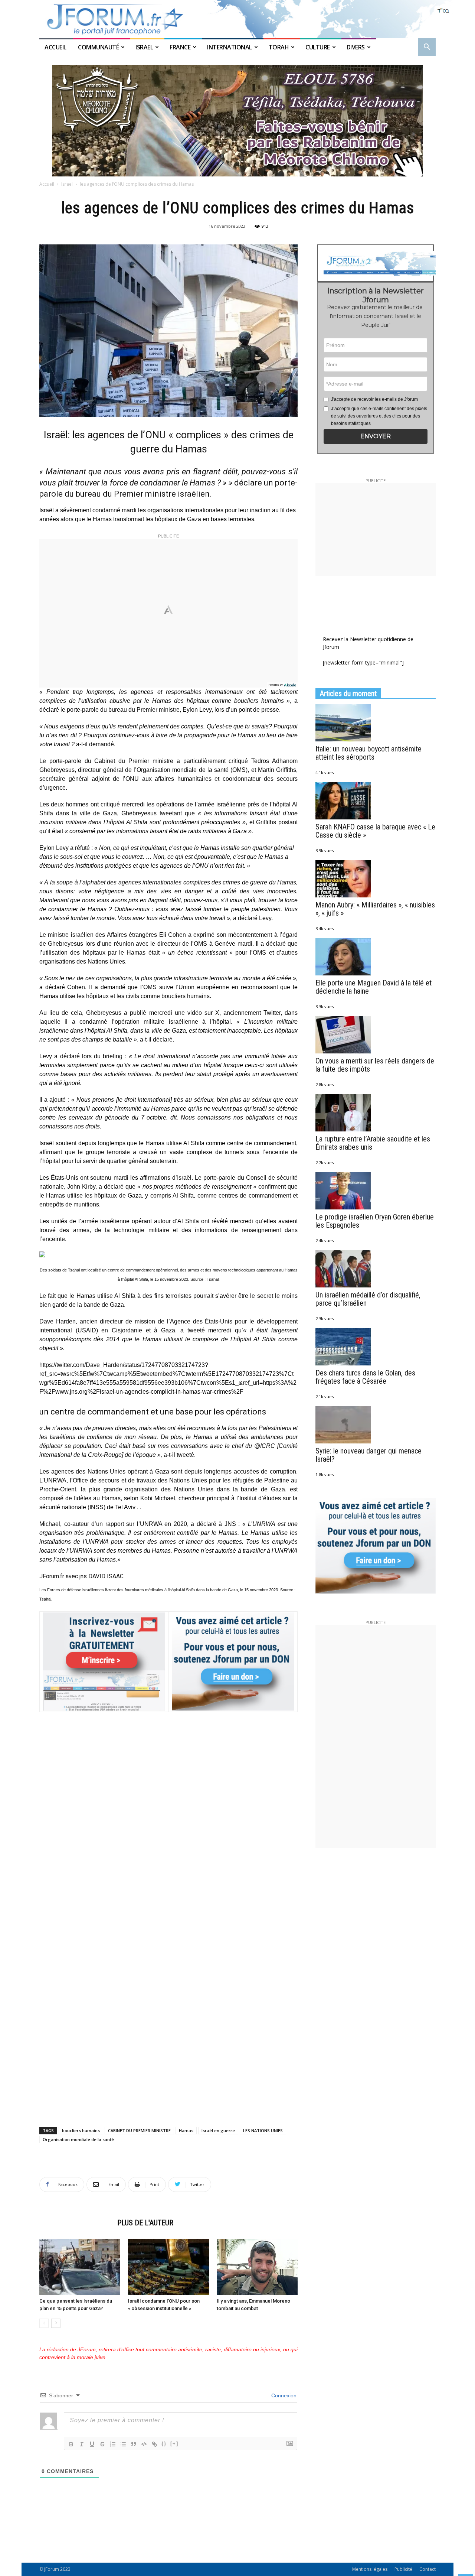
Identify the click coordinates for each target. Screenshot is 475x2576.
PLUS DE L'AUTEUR (145, 2223)
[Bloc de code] (144, 2444)
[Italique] (82, 2444)
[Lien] (154, 2444)
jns (83, 1576)
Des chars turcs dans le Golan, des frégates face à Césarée (365, 1377)
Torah (279, 47)
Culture (318, 47)
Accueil (56, 47)
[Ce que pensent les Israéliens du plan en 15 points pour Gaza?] (80, 2267)
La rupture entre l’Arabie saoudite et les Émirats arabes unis (373, 1143)
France (180, 47)
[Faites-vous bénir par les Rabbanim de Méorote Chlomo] (237, 121)
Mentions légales (370, 2569)
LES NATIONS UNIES (263, 2130)
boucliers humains (81, 2130)
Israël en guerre (218, 2130)
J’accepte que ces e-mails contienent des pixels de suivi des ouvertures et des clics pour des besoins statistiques (379, 416)
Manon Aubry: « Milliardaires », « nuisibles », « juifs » (375, 909)
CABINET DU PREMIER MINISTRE (139, 2130)
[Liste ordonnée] (113, 2444)
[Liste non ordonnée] (123, 2444)
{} (164, 2444)
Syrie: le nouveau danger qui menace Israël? (368, 1455)
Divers (356, 47)
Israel (144, 47)
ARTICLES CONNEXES (76, 2223)
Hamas (186, 2130)
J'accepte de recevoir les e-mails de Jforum (374, 399)
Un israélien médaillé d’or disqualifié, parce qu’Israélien (368, 1299)
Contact (427, 2569)
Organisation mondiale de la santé (78, 2139)
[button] (427, 48)
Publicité (403, 2569)
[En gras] (71, 2444)
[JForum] (237, 19)
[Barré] (102, 2444)
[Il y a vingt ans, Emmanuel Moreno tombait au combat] (257, 2267)
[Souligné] (92, 2444)
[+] (174, 2444)
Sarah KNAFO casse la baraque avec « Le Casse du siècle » (375, 831)
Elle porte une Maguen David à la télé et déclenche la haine (374, 987)
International (230, 47)
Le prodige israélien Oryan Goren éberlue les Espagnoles (375, 1221)
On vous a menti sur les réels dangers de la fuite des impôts (375, 1065)
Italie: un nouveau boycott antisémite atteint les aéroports (368, 753)
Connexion (283, 2395)
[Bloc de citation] (134, 2444)
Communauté (98, 47)
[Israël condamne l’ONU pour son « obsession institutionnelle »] (168, 2267)
